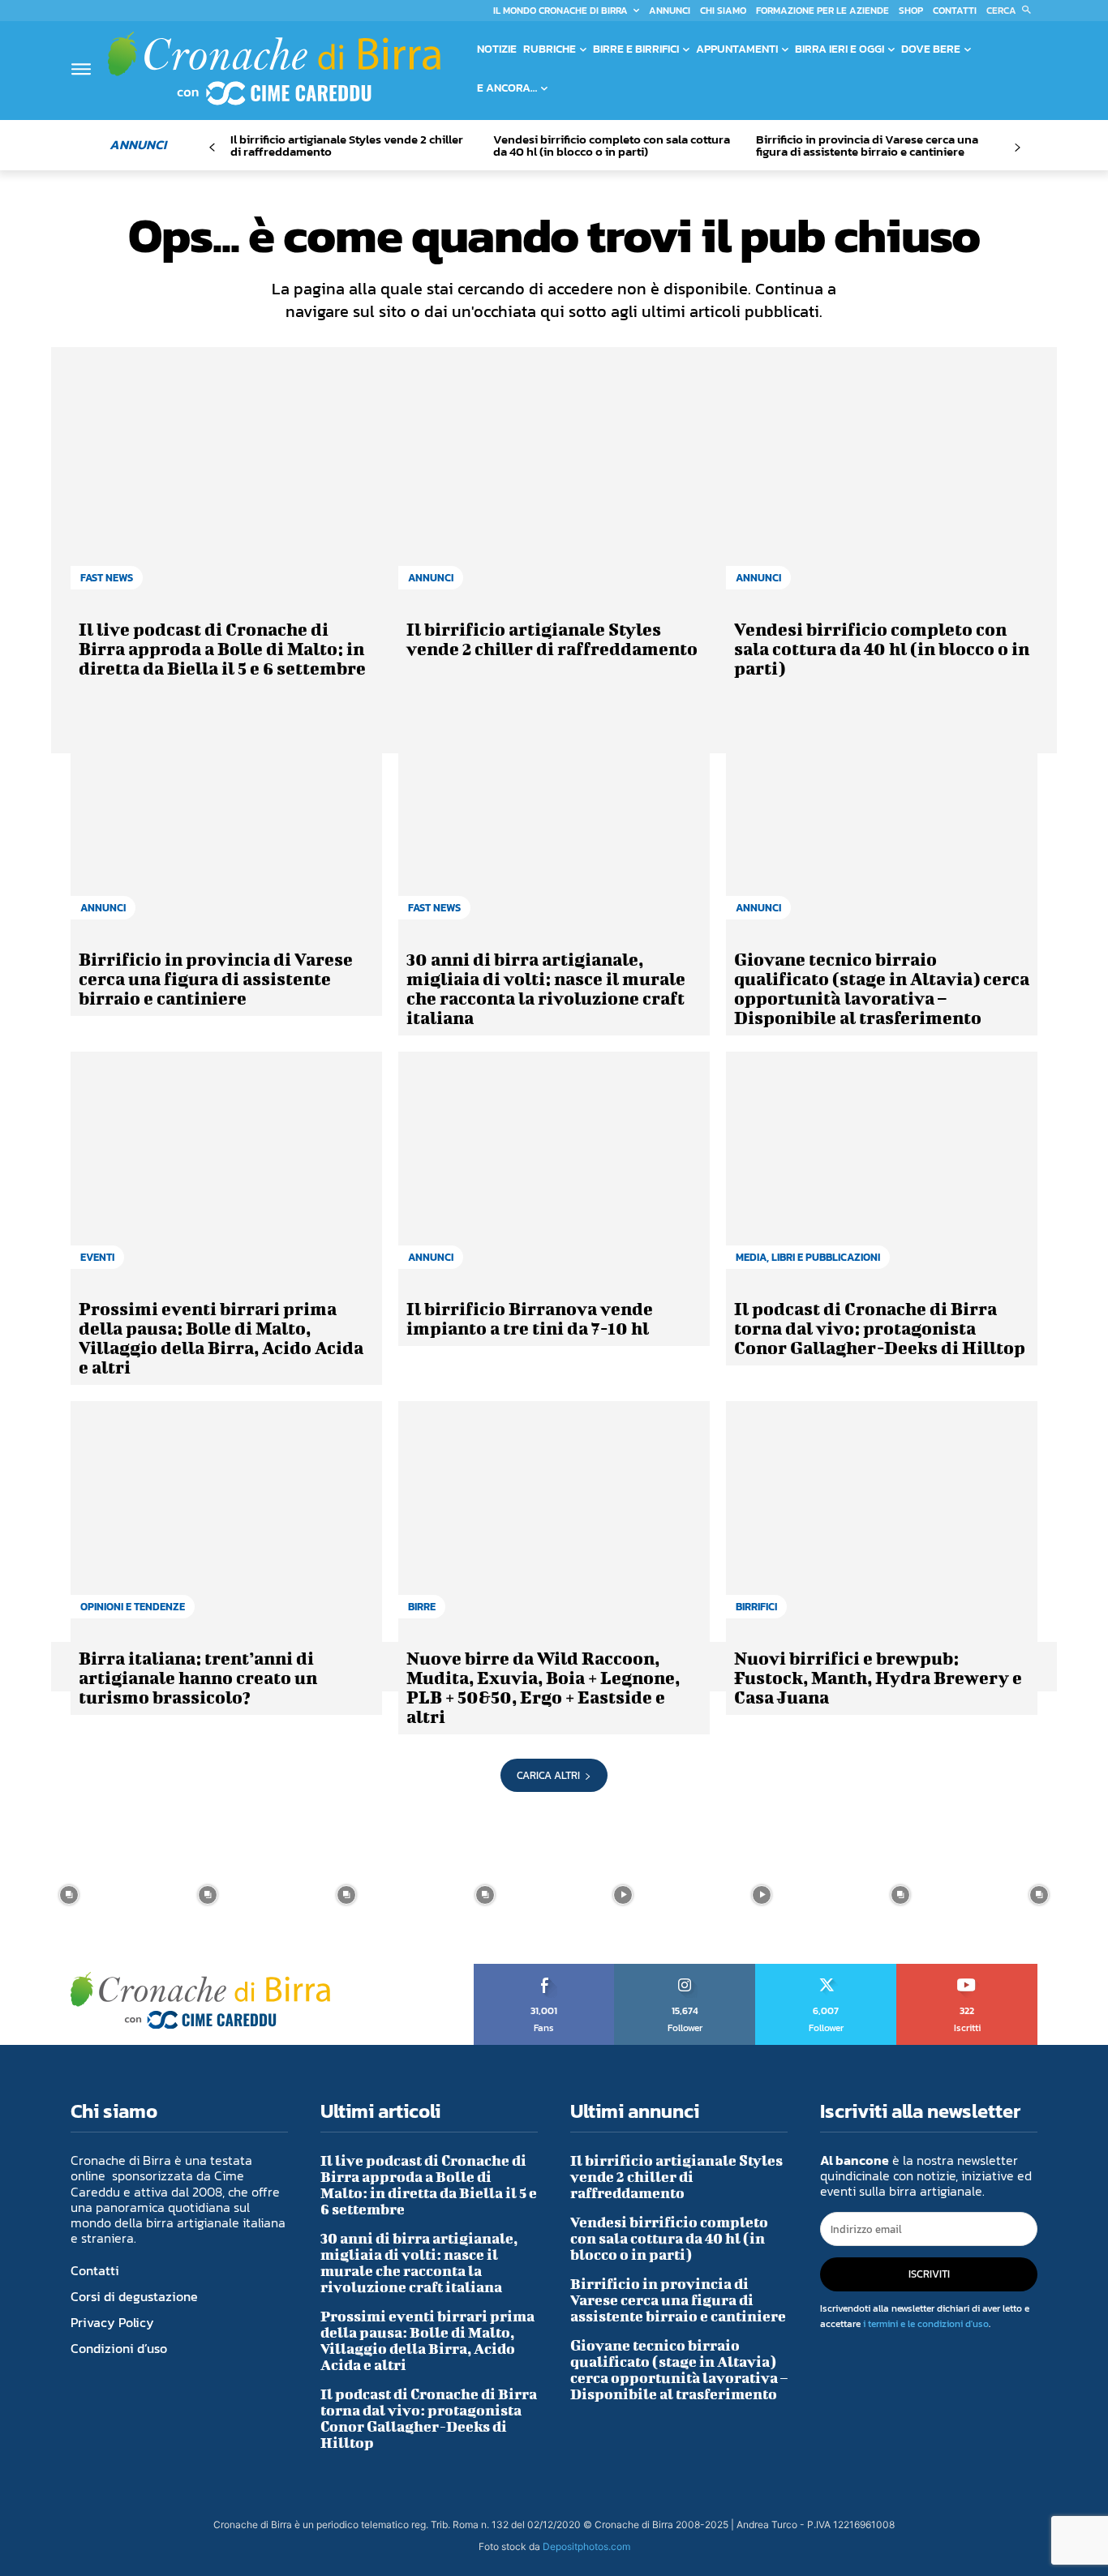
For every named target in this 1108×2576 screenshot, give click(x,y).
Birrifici (756, 1607)
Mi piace (545, 1970)
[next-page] (1017, 148)
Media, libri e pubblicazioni (808, 1257)
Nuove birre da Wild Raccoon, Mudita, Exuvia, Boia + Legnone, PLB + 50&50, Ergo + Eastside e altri (543, 1687)
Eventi (97, 1257)
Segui (685, 1970)
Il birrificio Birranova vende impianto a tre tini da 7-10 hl (530, 1318)
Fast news (107, 578)
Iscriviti (967, 1970)
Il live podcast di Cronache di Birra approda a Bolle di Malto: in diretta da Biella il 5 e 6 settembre (222, 648)
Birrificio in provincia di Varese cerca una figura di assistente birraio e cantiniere (867, 145)
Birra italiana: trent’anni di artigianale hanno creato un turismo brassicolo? (198, 1677)
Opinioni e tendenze (133, 1607)
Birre (422, 1607)
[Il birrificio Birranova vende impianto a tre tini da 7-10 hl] (554, 1168)
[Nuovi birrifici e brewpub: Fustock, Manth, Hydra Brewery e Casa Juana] (882, 1518)
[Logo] (274, 68)
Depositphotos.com (586, 2546)
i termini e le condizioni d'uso (926, 2324)
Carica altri (548, 1775)
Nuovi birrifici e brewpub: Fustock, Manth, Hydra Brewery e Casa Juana (878, 1677)
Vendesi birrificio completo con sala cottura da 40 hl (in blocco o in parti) (612, 145)
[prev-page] (212, 148)
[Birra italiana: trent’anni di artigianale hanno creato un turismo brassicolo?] (226, 1518)
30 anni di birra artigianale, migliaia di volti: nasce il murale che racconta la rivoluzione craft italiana (546, 988)
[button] (1012, 11)
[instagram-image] (69, 1894)
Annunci (431, 578)
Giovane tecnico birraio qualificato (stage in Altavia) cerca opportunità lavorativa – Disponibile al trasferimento (882, 988)
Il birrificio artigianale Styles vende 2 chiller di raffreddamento (347, 145)
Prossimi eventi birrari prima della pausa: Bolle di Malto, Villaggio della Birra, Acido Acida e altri (221, 1337)
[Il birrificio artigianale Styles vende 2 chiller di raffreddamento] (554, 489)
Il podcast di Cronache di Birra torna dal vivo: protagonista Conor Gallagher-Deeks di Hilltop (880, 1328)
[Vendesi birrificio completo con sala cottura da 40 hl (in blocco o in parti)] (882, 489)
